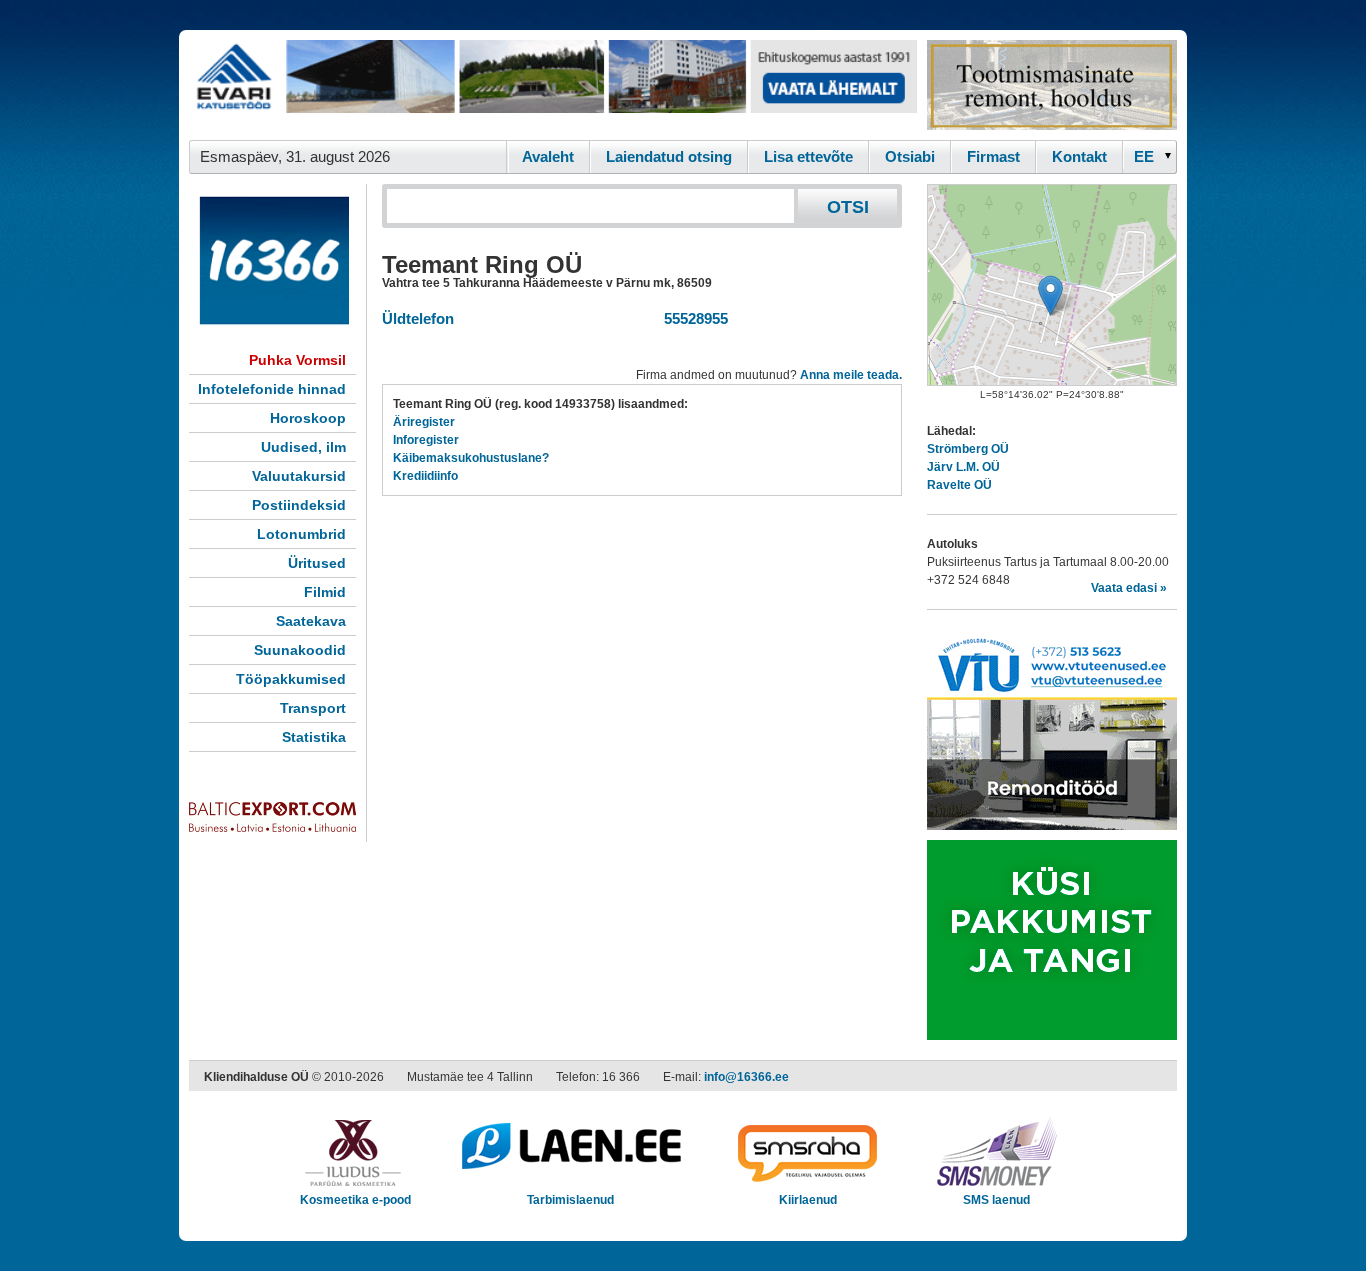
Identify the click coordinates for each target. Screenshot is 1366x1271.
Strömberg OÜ (968, 449)
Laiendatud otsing (669, 156)
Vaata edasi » (1129, 588)
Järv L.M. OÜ (963, 467)
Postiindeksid (299, 505)
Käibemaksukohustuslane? (471, 458)
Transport (313, 708)
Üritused (317, 563)
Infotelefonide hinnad (272, 389)
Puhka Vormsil (297, 360)
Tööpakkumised (291, 679)
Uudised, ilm (303, 447)
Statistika (314, 737)
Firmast (993, 156)
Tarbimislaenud (570, 1200)
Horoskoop (308, 418)
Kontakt (1079, 156)
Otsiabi (910, 156)
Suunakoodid (300, 650)
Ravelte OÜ (959, 485)
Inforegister (426, 440)
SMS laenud (996, 1200)
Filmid (325, 592)
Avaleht (548, 156)
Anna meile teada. (851, 375)
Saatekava (311, 621)
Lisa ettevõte (808, 156)
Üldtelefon (418, 318)
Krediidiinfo (425, 476)
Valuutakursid (299, 476)
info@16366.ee (746, 1077)
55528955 (692, 318)
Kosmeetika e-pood (355, 1200)
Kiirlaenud (808, 1200)
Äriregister (424, 422)
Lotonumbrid (301, 534)
